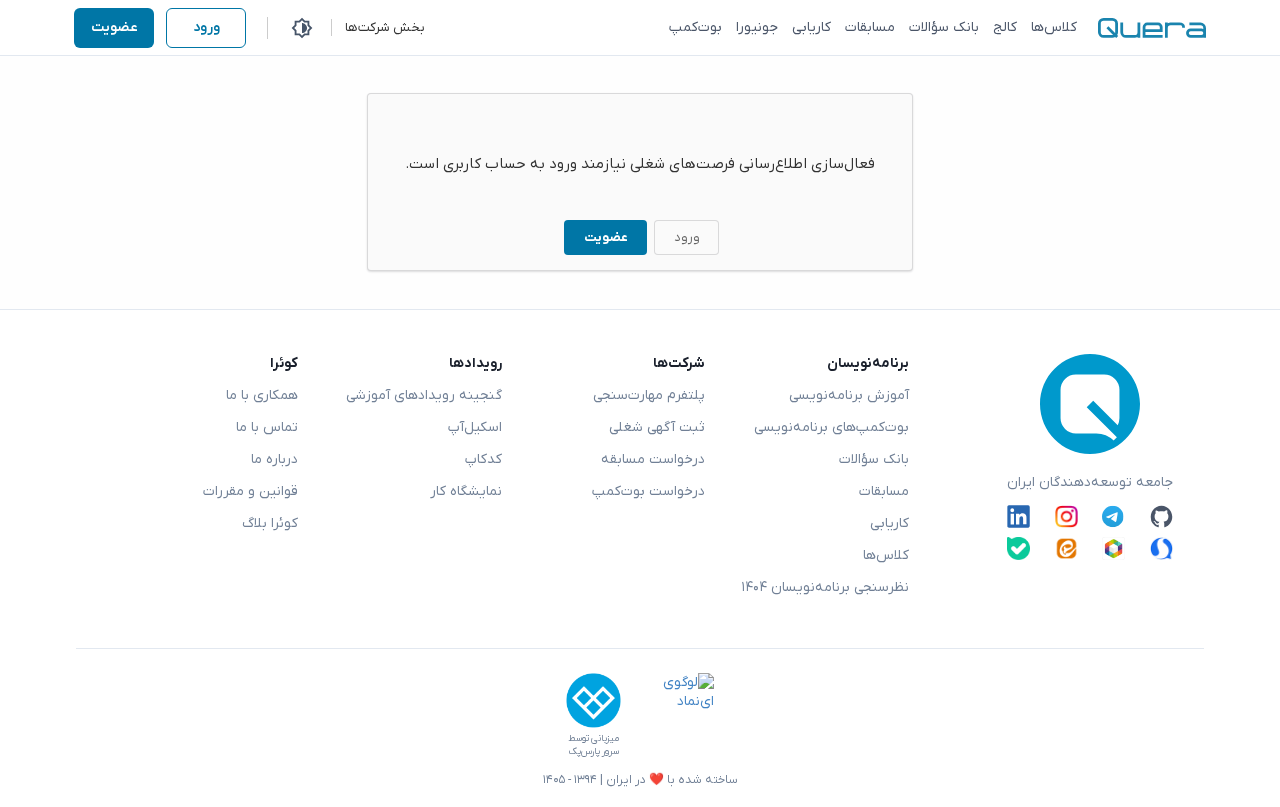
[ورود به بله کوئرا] (1018, 548)
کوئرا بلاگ (270, 523)
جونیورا (757, 27)
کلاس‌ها (1054, 27)
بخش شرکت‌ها (385, 27)
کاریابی (811, 27)
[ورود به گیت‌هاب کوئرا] (1161, 516)
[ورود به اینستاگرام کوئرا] (1066, 516)
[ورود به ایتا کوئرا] (1066, 548)
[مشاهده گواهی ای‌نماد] (674, 716)
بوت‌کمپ (695, 27)
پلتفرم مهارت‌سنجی (649, 395)
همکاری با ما (262, 395)
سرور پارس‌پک (594, 751)
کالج (1005, 27)
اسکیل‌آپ (475, 427)
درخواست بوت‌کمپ (648, 491)
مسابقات (870, 27)
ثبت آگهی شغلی (657, 427)
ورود (206, 27)
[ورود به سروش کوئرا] (1161, 548)
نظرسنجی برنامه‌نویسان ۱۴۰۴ (825, 587)
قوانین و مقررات (250, 491)
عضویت (114, 27)
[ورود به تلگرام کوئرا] (1113, 516)
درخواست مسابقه (653, 459)
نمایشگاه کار (466, 491)
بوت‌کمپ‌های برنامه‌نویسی (831, 427)
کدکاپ (483, 459)
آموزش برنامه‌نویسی (849, 395)
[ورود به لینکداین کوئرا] (1018, 516)
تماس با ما (267, 427)
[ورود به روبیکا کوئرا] (1113, 548)
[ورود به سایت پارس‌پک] (593, 700)
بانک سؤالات (944, 27)
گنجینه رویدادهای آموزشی (424, 395)
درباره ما (274, 459)
